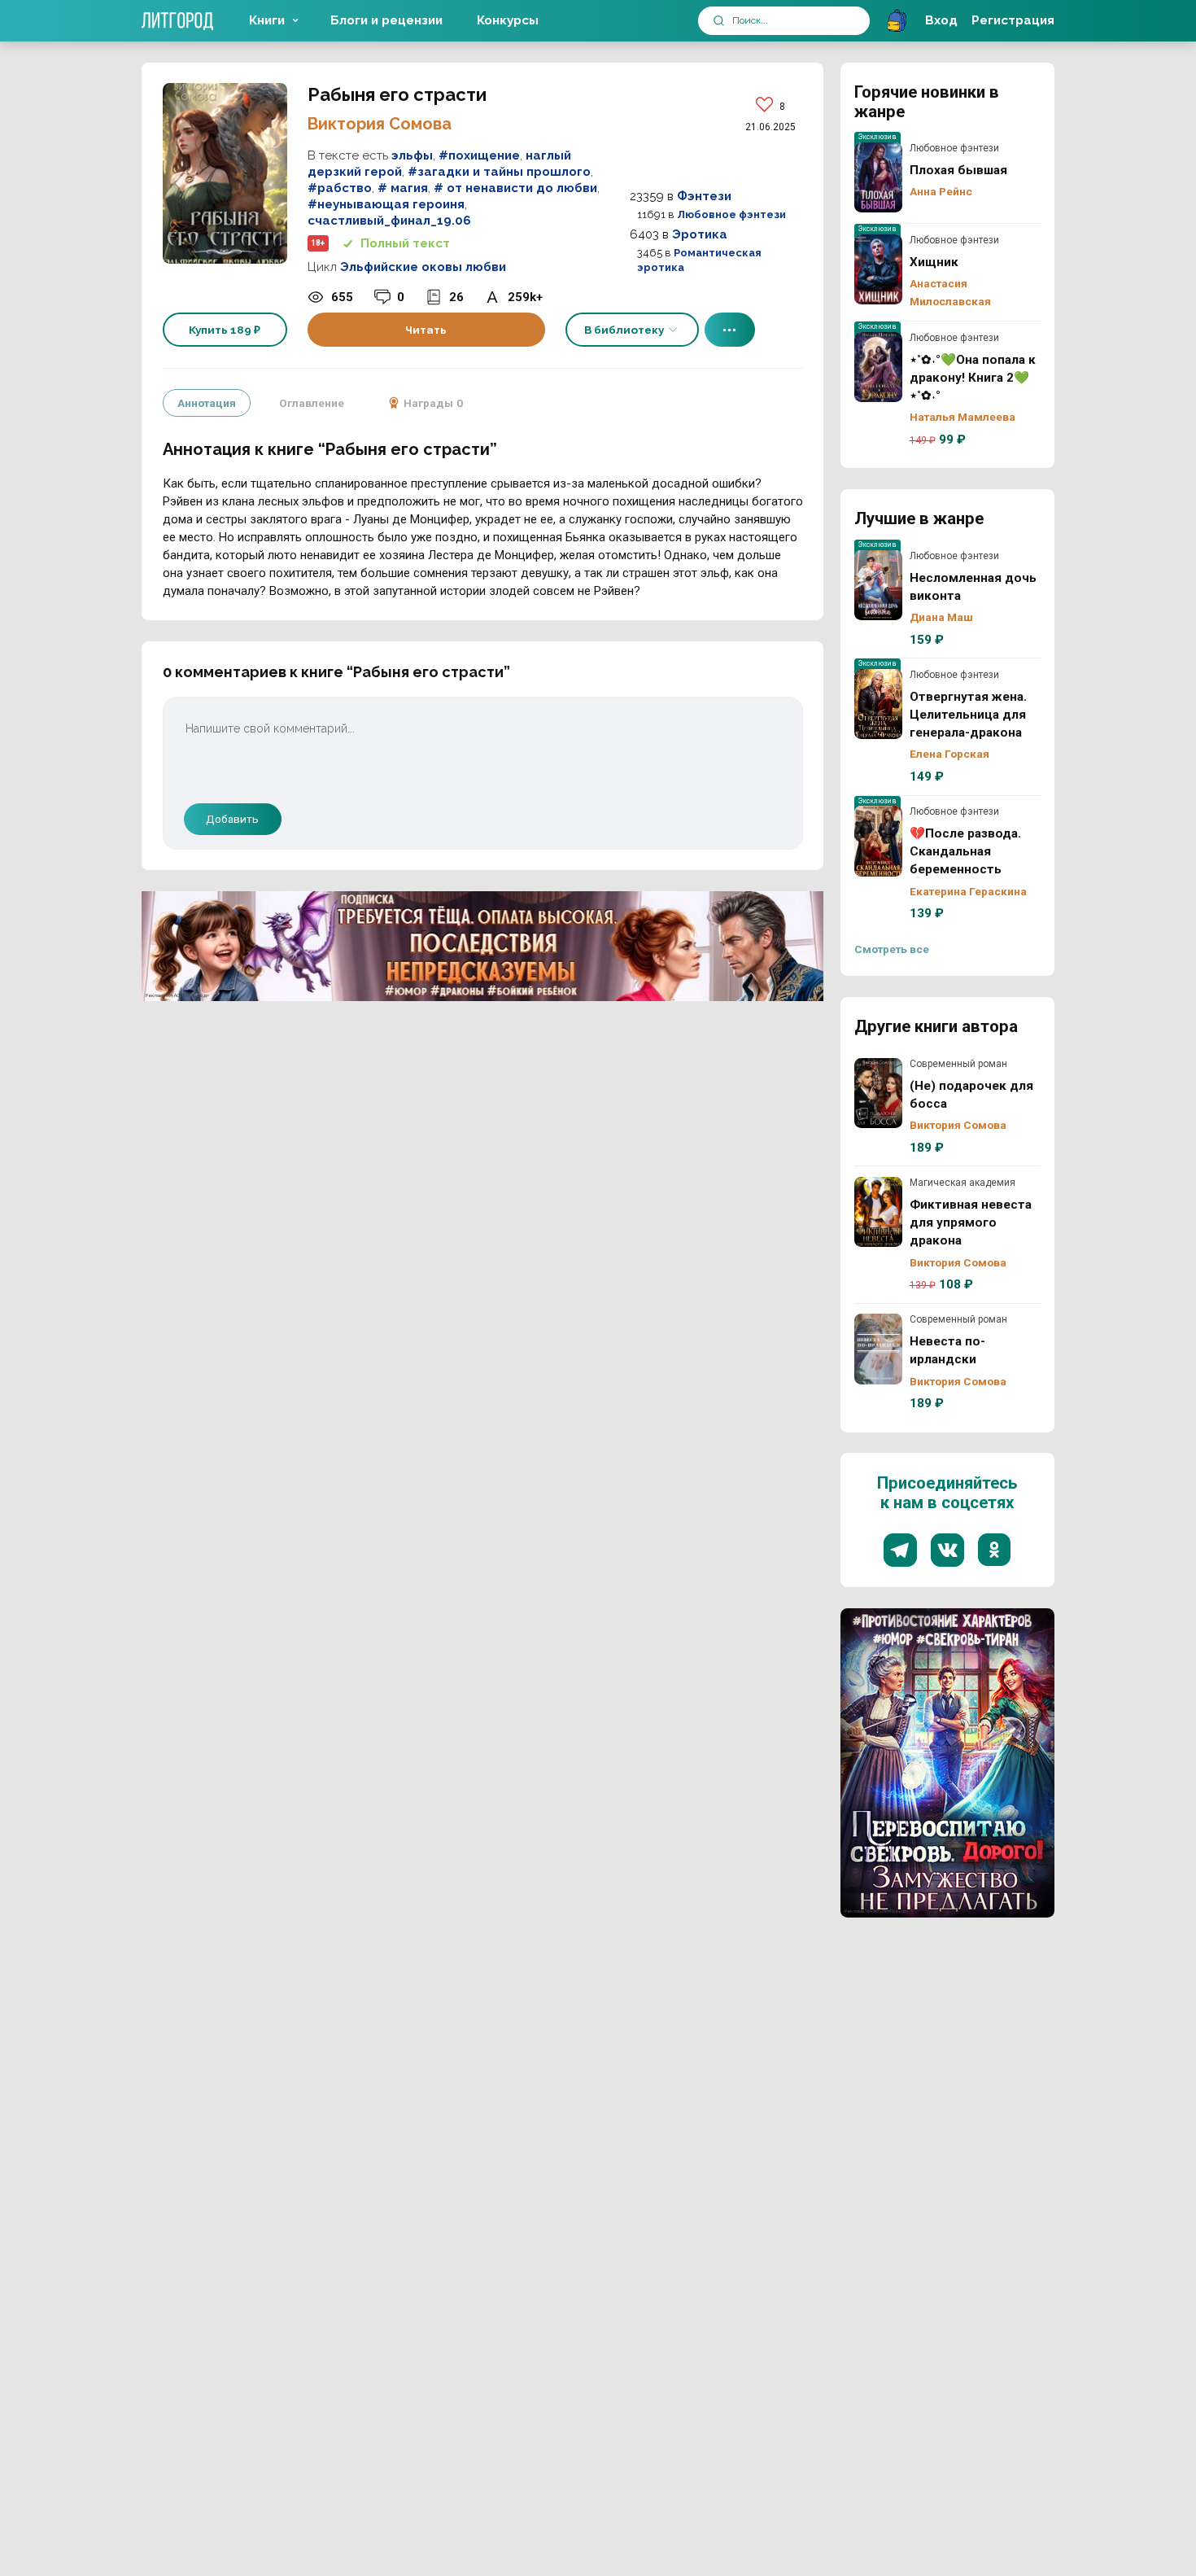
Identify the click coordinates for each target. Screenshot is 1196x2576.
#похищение (479, 155)
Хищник (879, 269)
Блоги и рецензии (386, 20)
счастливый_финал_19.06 (389, 221)
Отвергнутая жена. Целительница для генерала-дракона (879, 704)
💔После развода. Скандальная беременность (879, 841)
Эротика (700, 234)
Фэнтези (704, 196)
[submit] (719, 21)
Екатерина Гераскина (968, 891)
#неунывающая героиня (386, 204)
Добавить (232, 819)
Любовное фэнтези (731, 214)
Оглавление (312, 403)
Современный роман (958, 1064)
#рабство (340, 188)
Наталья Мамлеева (962, 417)
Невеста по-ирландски (879, 1349)
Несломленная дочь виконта (879, 585)
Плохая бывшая (879, 177)
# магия (403, 188)
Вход (941, 20)
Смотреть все (892, 949)
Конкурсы (508, 20)
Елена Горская (949, 754)
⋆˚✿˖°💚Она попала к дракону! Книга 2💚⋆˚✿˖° (879, 367)
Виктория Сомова (380, 124)
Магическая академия (962, 1183)
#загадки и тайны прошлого (499, 172)
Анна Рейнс (941, 191)
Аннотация (207, 403)
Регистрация (1013, 20)
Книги (267, 20)
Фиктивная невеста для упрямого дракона (879, 1212)
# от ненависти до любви (515, 188)
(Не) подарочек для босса (879, 1093)
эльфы (412, 155)
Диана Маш (941, 617)
